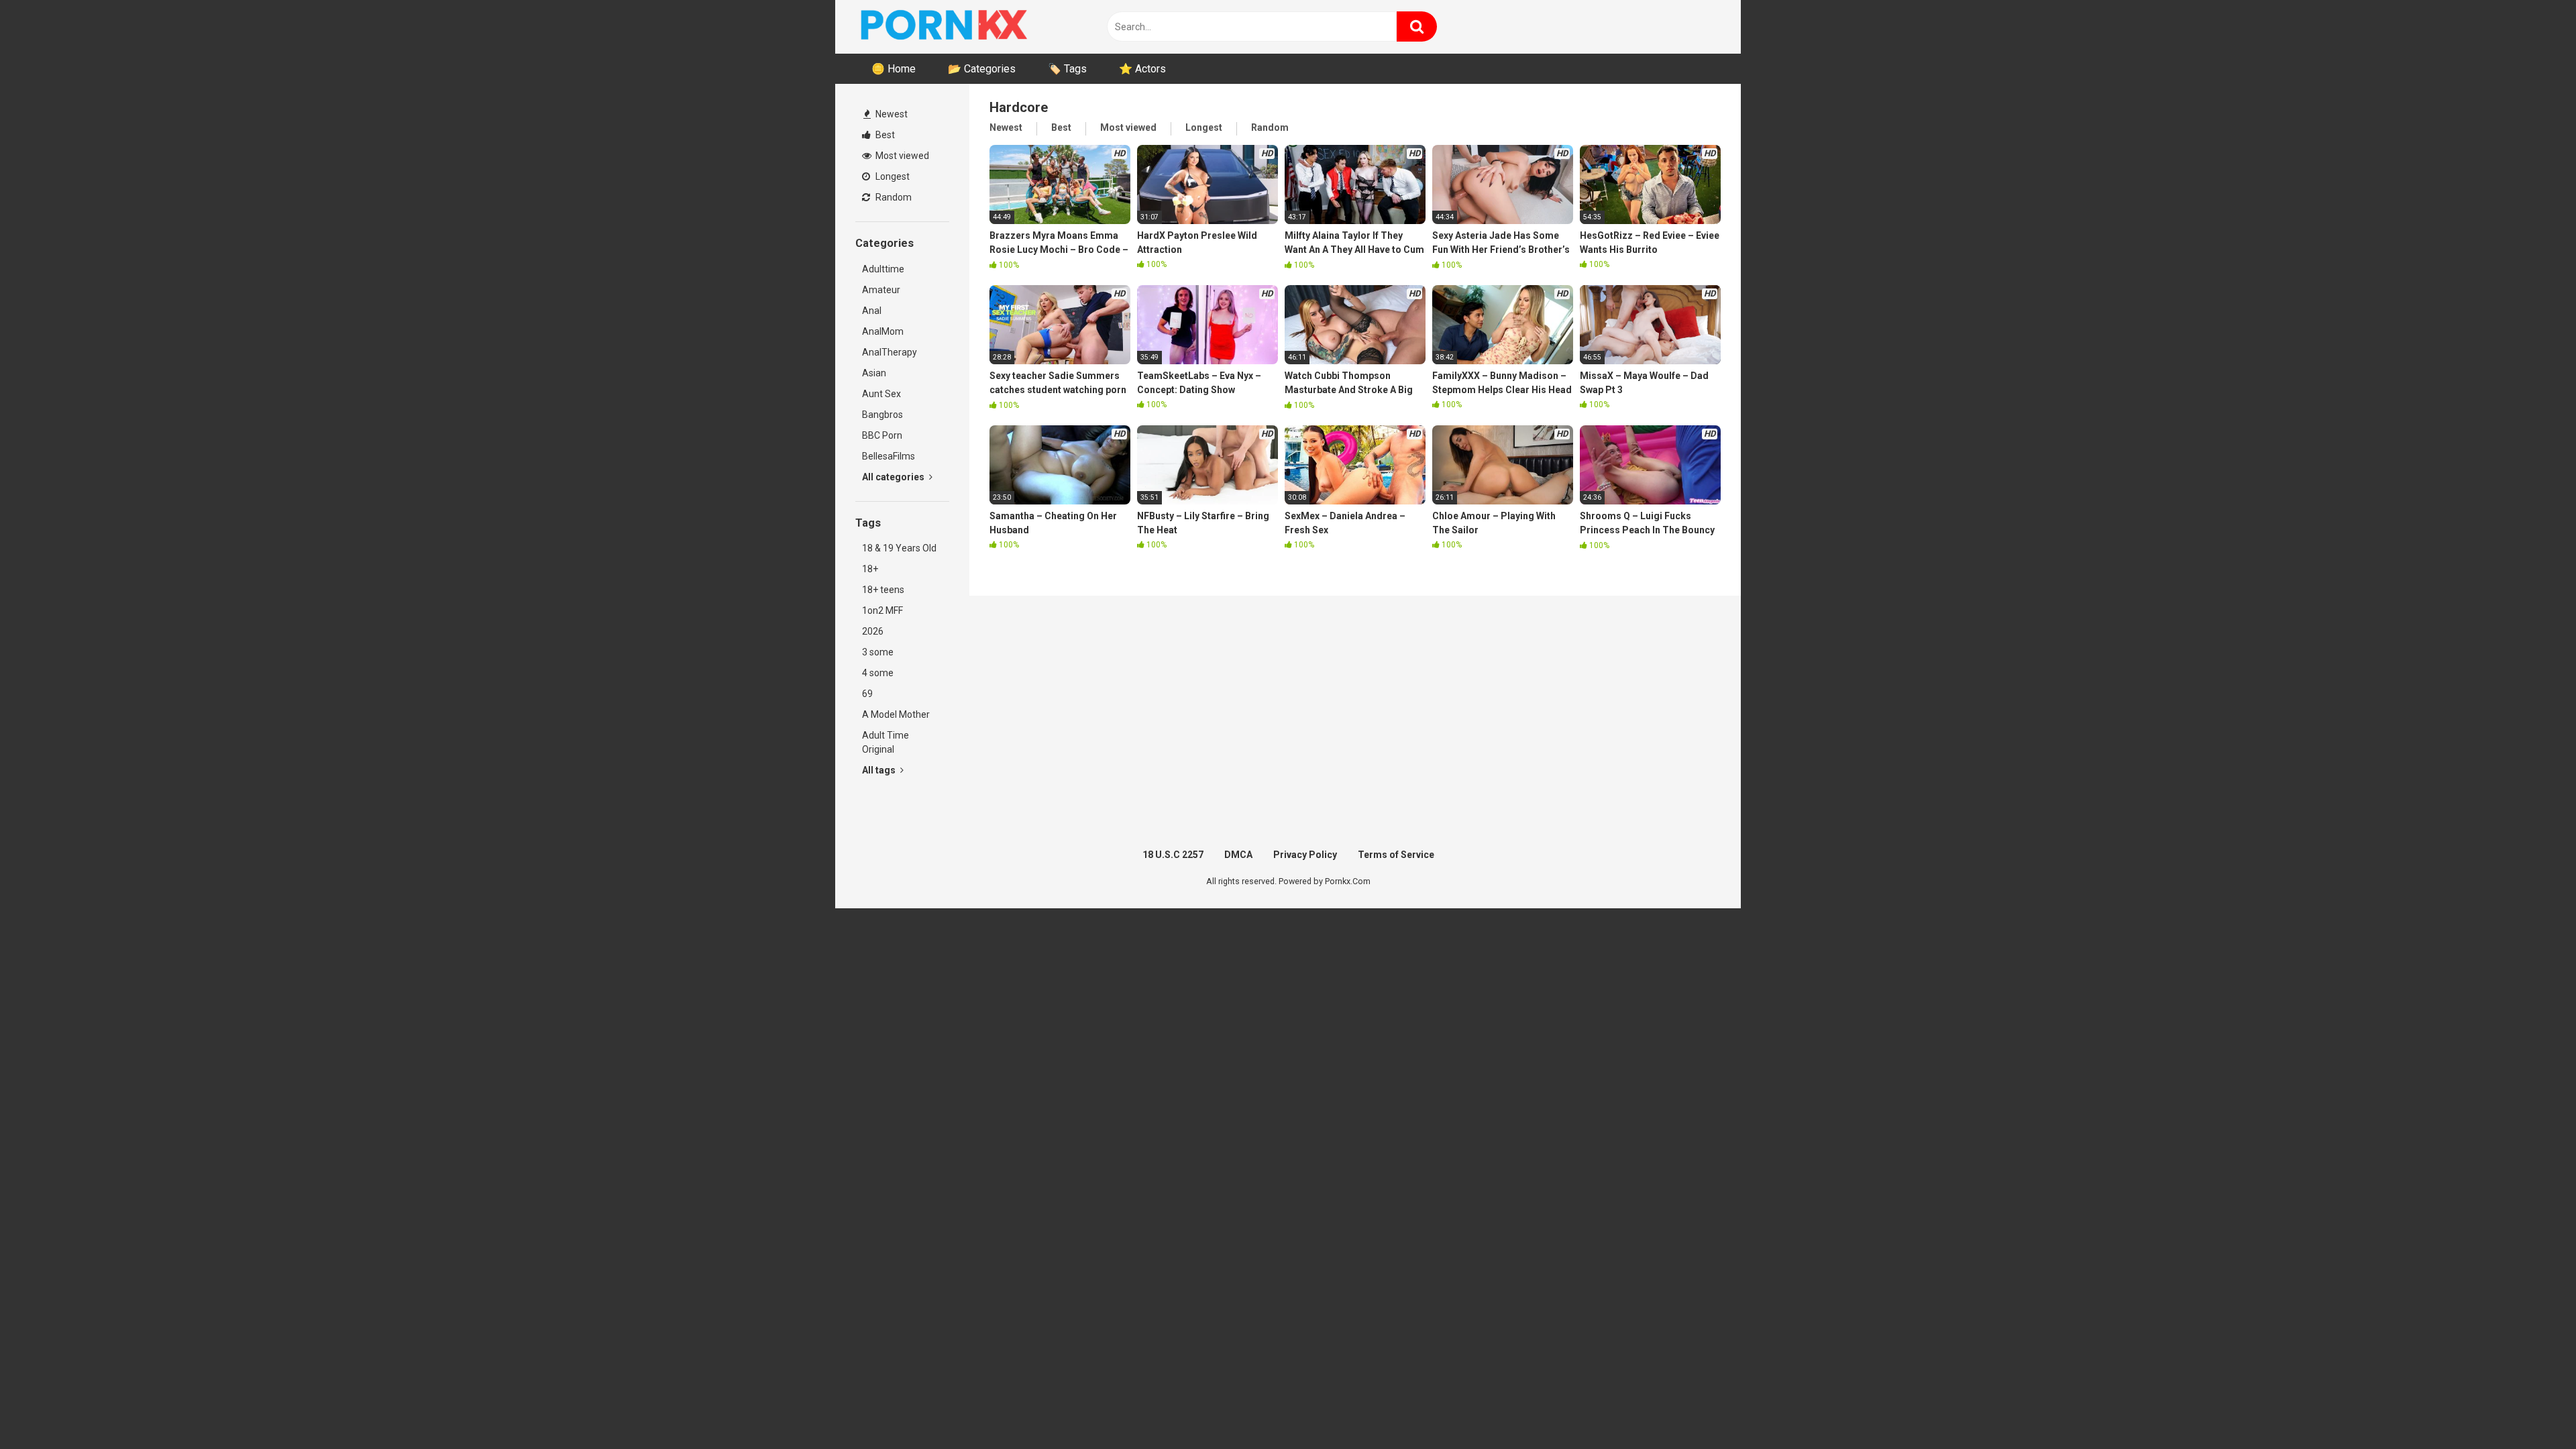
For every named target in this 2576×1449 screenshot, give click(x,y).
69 (867, 694)
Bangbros (882, 415)
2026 (873, 631)
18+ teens (883, 590)
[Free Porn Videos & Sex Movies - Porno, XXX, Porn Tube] (956, 27)
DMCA (1238, 855)
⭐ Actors (1142, 69)
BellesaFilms (889, 456)
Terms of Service (1396, 855)
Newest (891, 114)
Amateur (881, 290)
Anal (872, 311)
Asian (874, 373)
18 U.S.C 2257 (1173, 855)
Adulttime (883, 269)
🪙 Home (894, 69)
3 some (878, 652)
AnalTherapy (890, 352)
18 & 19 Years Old (899, 548)
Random (893, 197)
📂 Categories (982, 69)
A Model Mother (896, 714)
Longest (892, 176)
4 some (878, 673)
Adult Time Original (885, 742)
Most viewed (901, 156)
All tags (880, 770)
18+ (870, 569)
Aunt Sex (881, 394)
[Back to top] (2531, 1408)
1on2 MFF (882, 610)
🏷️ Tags (1067, 69)
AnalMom (883, 331)
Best (884, 135)
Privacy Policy (1305, 855)
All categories (894, 477)
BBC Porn (882, 435)
